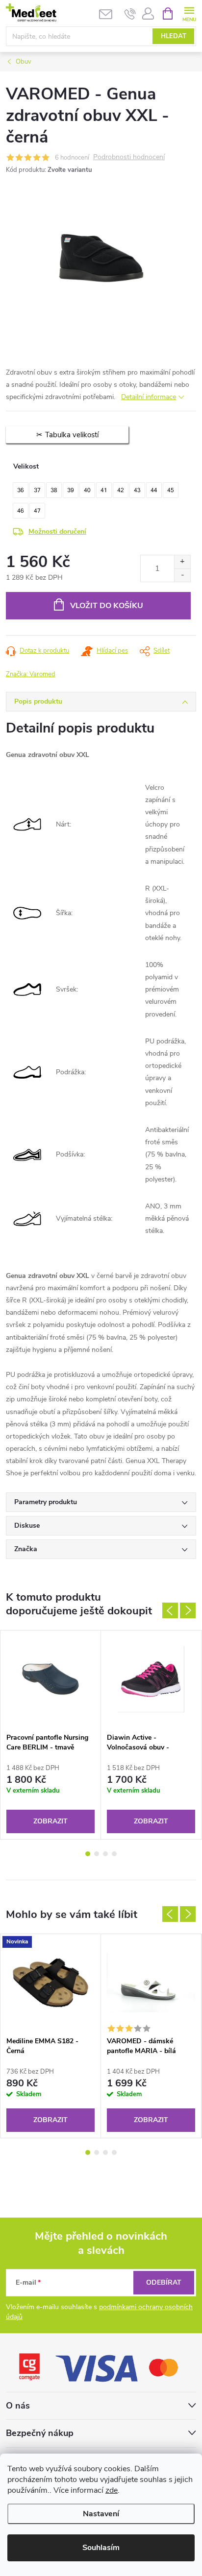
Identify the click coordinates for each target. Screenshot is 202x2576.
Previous (170, 1610)
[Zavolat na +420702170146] (130, 14)
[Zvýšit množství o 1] (182, 562)
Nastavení (101, 2514)
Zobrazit (50, 1821)
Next (188, 1610)
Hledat (174, 36)
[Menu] (189, 13)
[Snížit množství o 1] (182, 575)
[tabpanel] (51, 1735)
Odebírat (164, 2282)
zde (112, 2490)
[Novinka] (50, 1983)
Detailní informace (149, 397)
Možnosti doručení (57, 532)
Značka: (31, 674)
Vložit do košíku (107, 606)
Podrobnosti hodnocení (129, 157)
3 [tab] (105, 1854)
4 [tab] (114, 1854)
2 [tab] (97, 1854)
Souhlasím (101, 2548)
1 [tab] (88, 1854)
